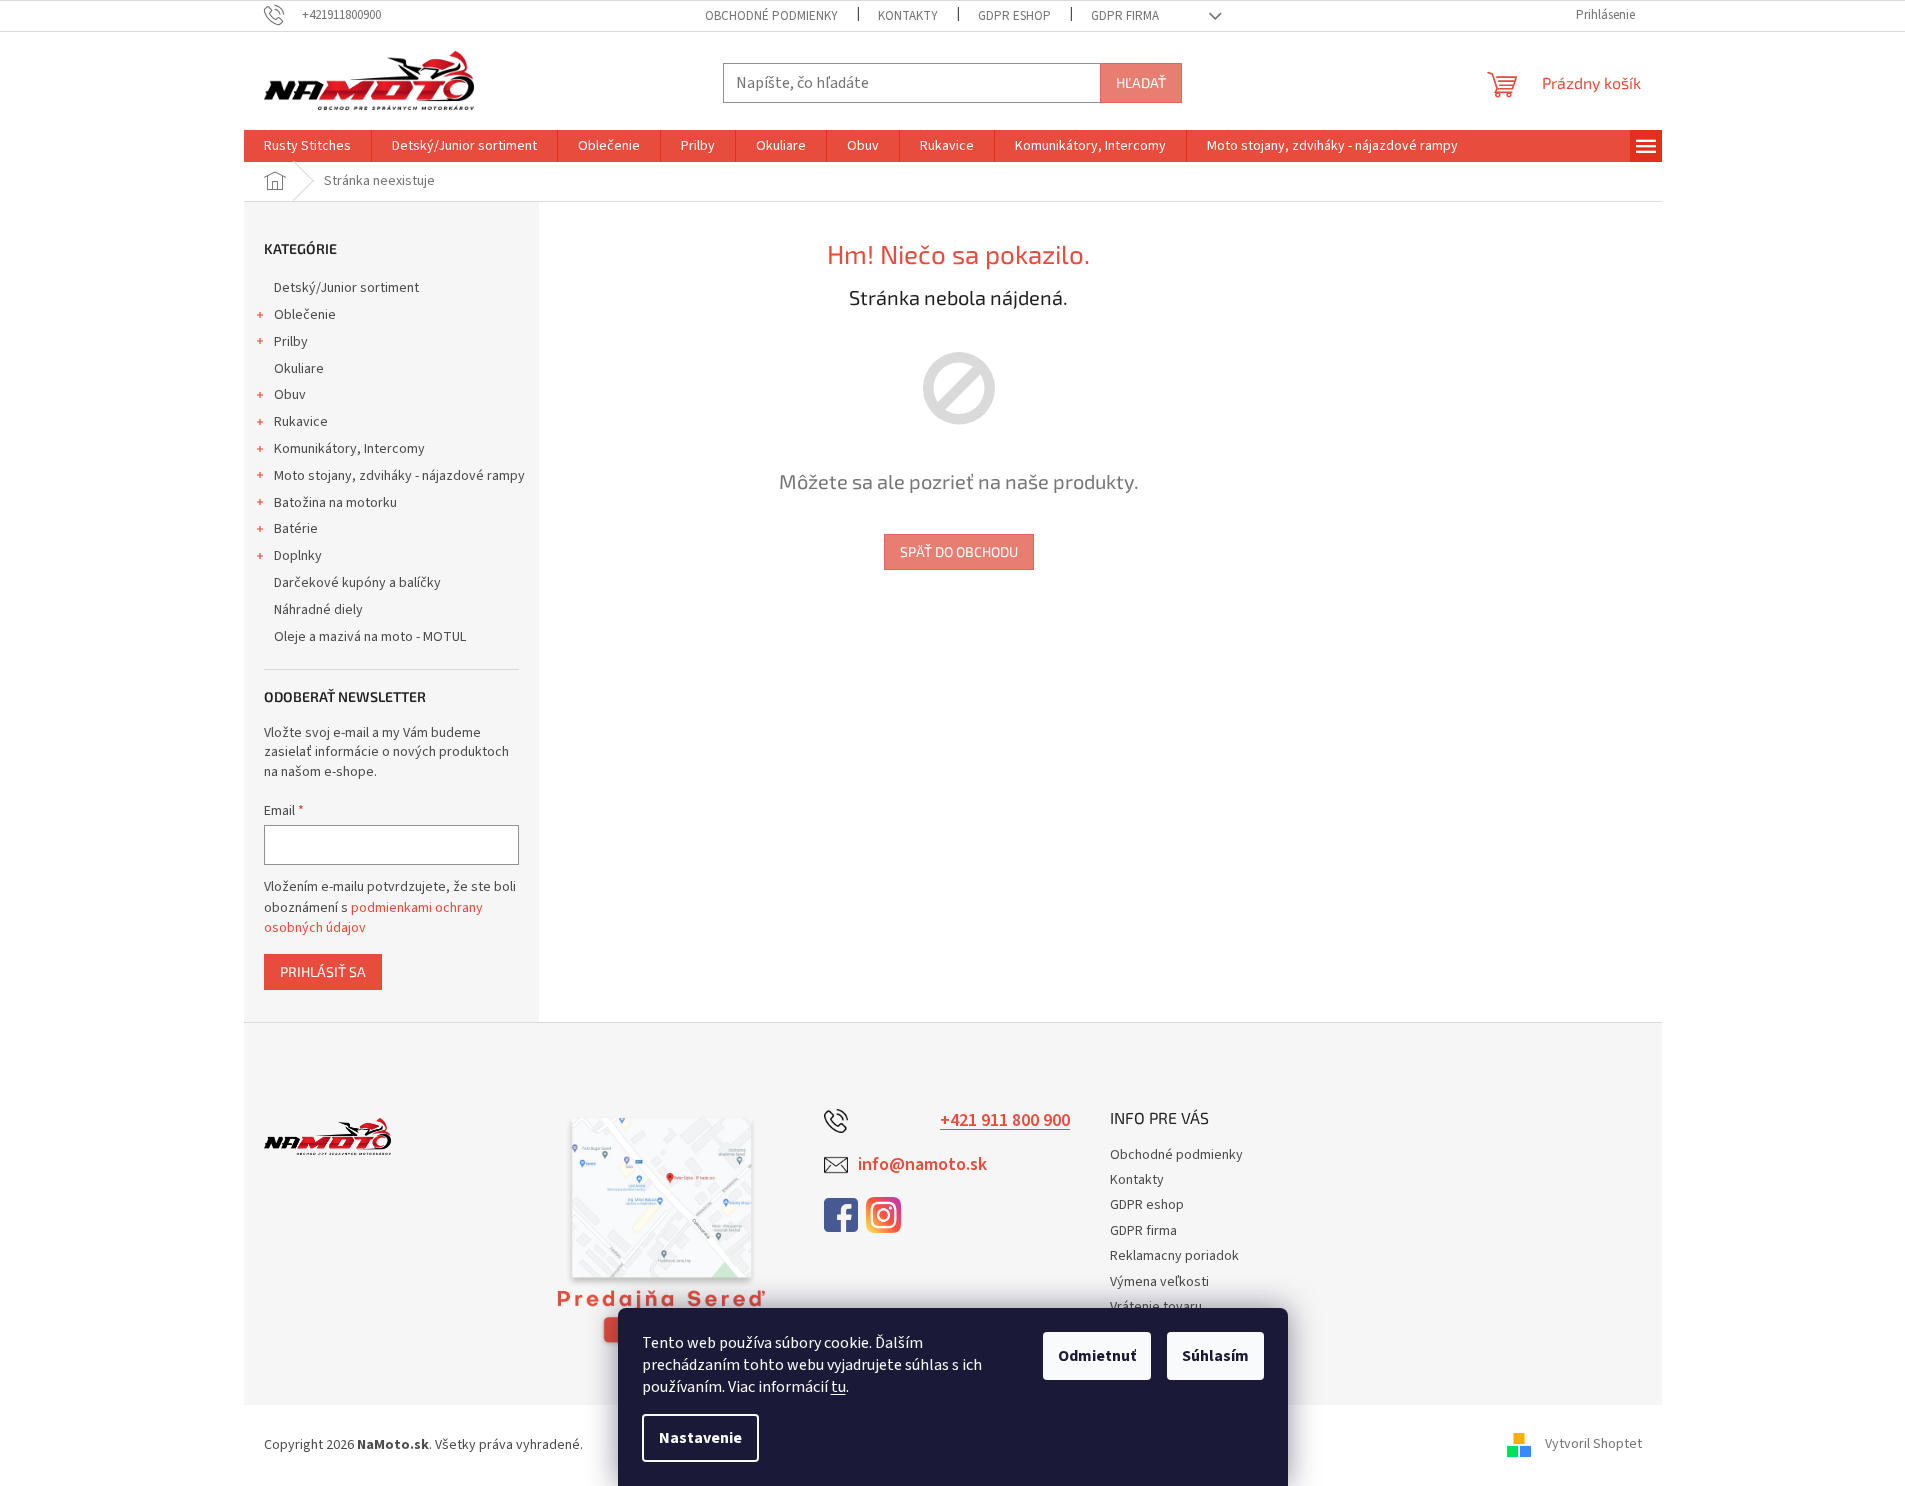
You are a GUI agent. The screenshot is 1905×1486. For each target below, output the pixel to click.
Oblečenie (305, 315)
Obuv (290, 395)
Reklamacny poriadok (1174, 1256)
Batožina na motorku (335, 503)
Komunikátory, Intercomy (349, 449)
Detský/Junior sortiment (346, 288)
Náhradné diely (318, 610)
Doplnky (298, 556)
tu (838, 1387)
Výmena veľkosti (1159, 1282)
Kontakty (908, 16)
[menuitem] (307, 146)
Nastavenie (700, 1438)
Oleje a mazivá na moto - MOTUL (370, 637)
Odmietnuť (1097, 1356)
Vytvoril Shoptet (1593, 1445)
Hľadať (1141, 82)
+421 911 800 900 (1005, 1121)
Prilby (291, 342)
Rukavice (301, 422)
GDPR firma (1125, 16)
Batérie (296, 529)
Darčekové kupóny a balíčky (357, 583)
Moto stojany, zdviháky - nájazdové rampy (399, 476)
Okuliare (299, 369)
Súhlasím (1215, 1356)
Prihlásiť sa (323, 971)
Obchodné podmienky (771, 16)
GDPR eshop (1014, 16)
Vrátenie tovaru (1156, 1307)
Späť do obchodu (959, 551)
